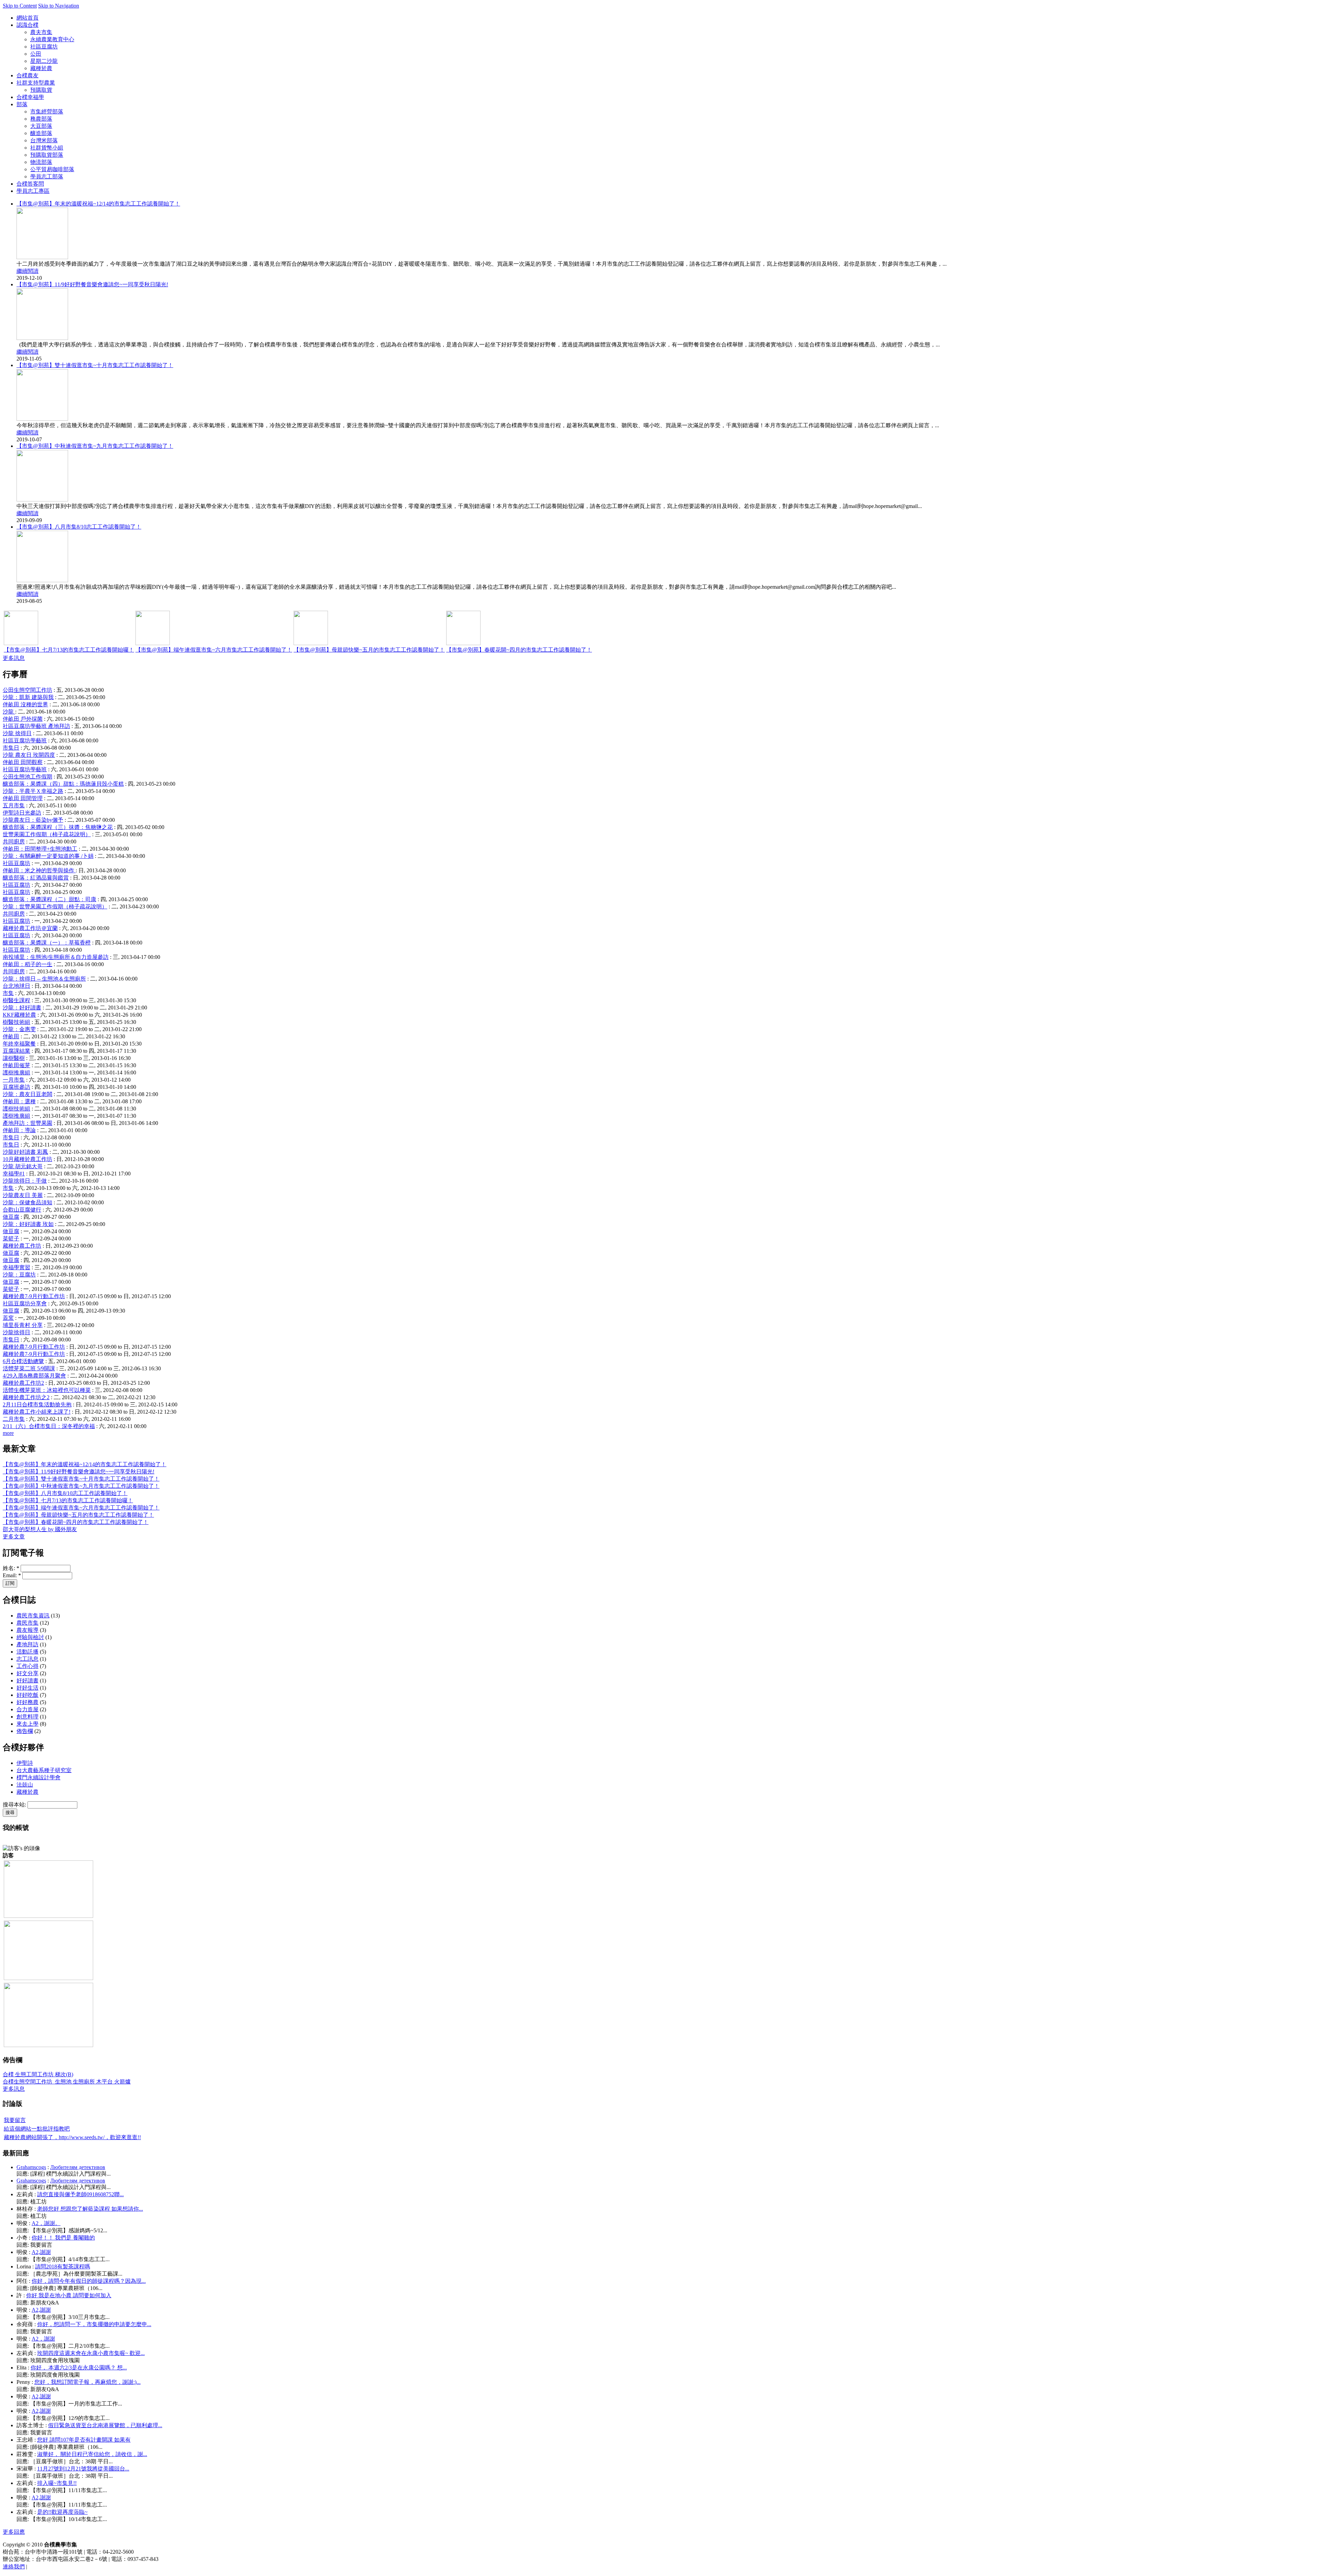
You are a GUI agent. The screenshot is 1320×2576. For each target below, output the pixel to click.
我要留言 (15, 2120)
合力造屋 (27, 1709)
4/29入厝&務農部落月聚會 (34, 1376)
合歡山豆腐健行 (22, 1210)
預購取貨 (41, 90)
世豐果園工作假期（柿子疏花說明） (47, 834)
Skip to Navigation (59, 6)
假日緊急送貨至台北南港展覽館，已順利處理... (105, 2425)
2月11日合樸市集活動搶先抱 (37, 1405)
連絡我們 (14, 2567)
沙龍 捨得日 (17, 733)
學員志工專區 (33, 191)
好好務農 (27, 1702)
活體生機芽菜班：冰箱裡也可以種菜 (47, 1390)
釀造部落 (41, 133)
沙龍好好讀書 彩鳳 (25, 1152)
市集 (8, 993)
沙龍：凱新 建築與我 (28, 697)
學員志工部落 (47, 176)
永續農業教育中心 (52, 39)
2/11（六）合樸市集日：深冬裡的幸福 (49, 1426)
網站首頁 (27, 18)
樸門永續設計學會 (38, 1777)
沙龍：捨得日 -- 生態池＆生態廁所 (44, 979)
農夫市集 (41, 32)
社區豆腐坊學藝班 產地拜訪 (36, 726)
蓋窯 (8, 1318)
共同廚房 (14, 842)
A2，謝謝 (43, 2339)
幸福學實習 (16, 1267)
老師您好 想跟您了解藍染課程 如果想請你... (90, 2209)
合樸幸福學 (30, 97)
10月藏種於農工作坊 (27, 1159)
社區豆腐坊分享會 (25, 1303)
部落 (22, 104)
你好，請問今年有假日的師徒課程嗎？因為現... (89, 2281)
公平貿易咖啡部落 (52, 169)
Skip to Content (20, 6)
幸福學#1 (14, 1174)
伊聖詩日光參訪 (22, 813)
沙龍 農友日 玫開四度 (29, 755)
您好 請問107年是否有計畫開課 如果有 (84, 2440)
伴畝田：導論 (19, 1130)
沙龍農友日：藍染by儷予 (33, 820)
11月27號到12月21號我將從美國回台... (83, 2469)
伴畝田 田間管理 (23, 798)
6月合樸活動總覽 (23, 1361)
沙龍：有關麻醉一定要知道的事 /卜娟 (48, 856)
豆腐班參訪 (16, 1087)
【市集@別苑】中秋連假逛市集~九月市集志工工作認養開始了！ (95, 446)
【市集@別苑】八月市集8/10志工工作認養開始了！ (79, 527)
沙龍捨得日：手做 (25, 1181)
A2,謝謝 (41, 2252)
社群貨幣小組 (47, 148)
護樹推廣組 (16, 1073)
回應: (23, 2174)
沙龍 (9, 712)
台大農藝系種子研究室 (44, 1770)
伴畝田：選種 (19, 1101)
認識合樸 (27, 25)
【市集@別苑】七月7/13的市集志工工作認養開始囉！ (69, 650)
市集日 (11, 748)
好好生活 (27, 1688)
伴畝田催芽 (16, 1065)
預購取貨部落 (47, 155)
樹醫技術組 (16, 1022)
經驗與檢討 (30, 1637)
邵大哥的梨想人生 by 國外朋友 (40, 1529)
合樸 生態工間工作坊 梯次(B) (38, 2074)
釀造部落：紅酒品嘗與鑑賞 (36, 878)
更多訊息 (14, 658)
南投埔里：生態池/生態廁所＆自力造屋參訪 (56, 957)
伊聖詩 (25, 1763)
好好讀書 (27, 1681)
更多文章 (14, 1536)
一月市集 (14, 1080)
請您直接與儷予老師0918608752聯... (80, 2194)
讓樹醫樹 (14, 1058)
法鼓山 (25, 1785)
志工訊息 (27, 1659)
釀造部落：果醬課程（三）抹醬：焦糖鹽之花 (58, 827)
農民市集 (27, 1623)
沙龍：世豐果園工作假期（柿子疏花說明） (55, 906)
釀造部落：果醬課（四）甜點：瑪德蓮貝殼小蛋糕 (63, 784)
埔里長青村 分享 (23, 1325)
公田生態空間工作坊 (27, 690)
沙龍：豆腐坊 (19, 1275)
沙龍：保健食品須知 (27, 1202)
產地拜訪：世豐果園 (27, 1123)
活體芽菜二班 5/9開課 (29, 1368)
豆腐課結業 (16, 1051)
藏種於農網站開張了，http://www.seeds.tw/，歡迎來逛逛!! (72, 2137)
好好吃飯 (27, 1695)
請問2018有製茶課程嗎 (63, 2267)
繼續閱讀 (27, 271)
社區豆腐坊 (44, 47)
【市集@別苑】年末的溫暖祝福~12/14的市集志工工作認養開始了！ (98, 204)
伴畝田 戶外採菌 (23, 719)
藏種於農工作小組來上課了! (37, 1412)
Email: (12, 1575)
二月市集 (14, 1419)
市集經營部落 (47, 112)
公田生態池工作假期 (27, 777)
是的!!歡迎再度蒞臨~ (62, 2512)
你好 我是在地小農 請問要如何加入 (69, 2295)
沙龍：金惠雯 (19, 1029)
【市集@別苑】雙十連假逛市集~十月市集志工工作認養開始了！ (95, 365)
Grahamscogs (31, 2167)
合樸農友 (27, 75)
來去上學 (27, 1724)
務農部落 (41, 119)
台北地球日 (16, 986)
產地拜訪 (27, 1644)
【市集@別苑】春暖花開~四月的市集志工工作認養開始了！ (519, 650)
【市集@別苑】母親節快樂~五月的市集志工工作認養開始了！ (369, 650)
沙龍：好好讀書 (22, 1008)
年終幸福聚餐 (19, 1044)
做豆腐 (11, 1217)
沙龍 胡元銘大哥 (23, 1166)
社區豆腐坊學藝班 (25, 740)
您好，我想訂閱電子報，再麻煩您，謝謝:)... (87, 2382)
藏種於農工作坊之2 (26, 1397)
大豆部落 (41, 126)
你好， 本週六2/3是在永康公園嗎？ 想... (79, 2368)
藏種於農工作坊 (22, 1246)
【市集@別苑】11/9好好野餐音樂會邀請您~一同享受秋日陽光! (92, 284)
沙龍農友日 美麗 (23, 1195)
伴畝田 (11, 1036)
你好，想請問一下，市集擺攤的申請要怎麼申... (94, 2324)
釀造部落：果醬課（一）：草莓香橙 (47, 943)
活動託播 (27, 1652)
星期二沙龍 (44, 61)
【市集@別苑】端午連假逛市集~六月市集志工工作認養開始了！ (214, 650)
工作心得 (27, 1666)
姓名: (11, 1568)
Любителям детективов (78, 2167)
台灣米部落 (44, 140)
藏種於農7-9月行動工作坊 (34, 1296)
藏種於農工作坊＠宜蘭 (30, 928)
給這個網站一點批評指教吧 (37, 2129)
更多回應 (14, 2532)
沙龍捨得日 (16, 1332)
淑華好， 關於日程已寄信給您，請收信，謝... (92, 2454)
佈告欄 (25, 1731)
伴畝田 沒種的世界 (25, 704)
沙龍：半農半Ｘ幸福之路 (33, 791)
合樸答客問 (30, 184)
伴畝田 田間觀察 (23, 762)
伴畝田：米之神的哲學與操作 (39, 870)
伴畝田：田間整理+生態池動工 (40, 849)
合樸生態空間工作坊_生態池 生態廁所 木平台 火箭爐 (67, 2082)
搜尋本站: (15, 1805)
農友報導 (27, 1630)
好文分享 (27, 1673)
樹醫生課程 (16, 1000)
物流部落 (41, 162)
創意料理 (27, 1717)
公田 (36, 54)
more (8, 1433)
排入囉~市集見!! (57, 2483)
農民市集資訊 (33, 1616)
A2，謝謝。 (46, 2223)
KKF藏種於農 (19, 1015)
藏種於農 (41, 68)
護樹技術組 (16, 1109)
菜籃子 (11, 1239)
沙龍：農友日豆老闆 (27, 1094)
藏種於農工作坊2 (23, 1383)
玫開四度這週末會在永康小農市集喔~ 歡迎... (91, 2353)
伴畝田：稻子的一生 (27, 964)
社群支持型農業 (36, 83)
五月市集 (14, 805)
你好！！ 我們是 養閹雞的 (63, 2238)
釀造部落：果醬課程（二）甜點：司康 (49, 899)
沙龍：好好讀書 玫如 (28, 1224)
